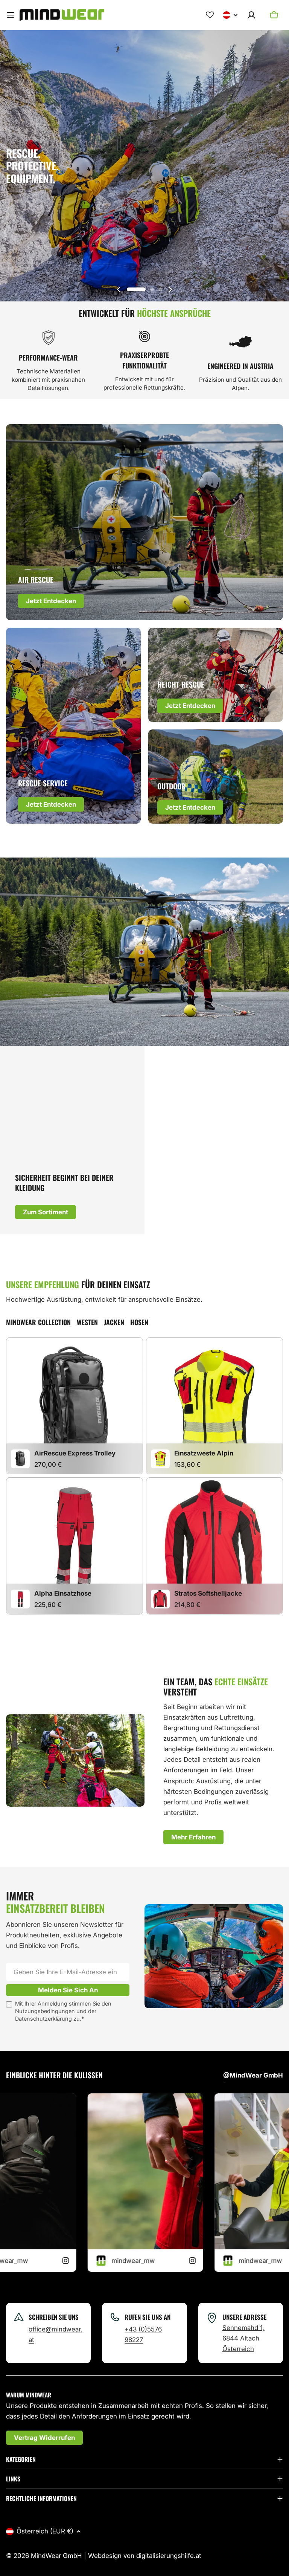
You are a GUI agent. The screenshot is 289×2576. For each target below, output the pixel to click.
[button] (136, 289)
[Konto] (251, 15)
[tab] (38, 1322)
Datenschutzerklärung (43, 2019)
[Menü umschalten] (11, 15)
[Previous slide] (119, 289)
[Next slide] (170, 289)
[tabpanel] (144, 1477)
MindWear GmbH (56, 2556)
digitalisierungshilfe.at (169, 2556)
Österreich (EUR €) (45, 2531)
